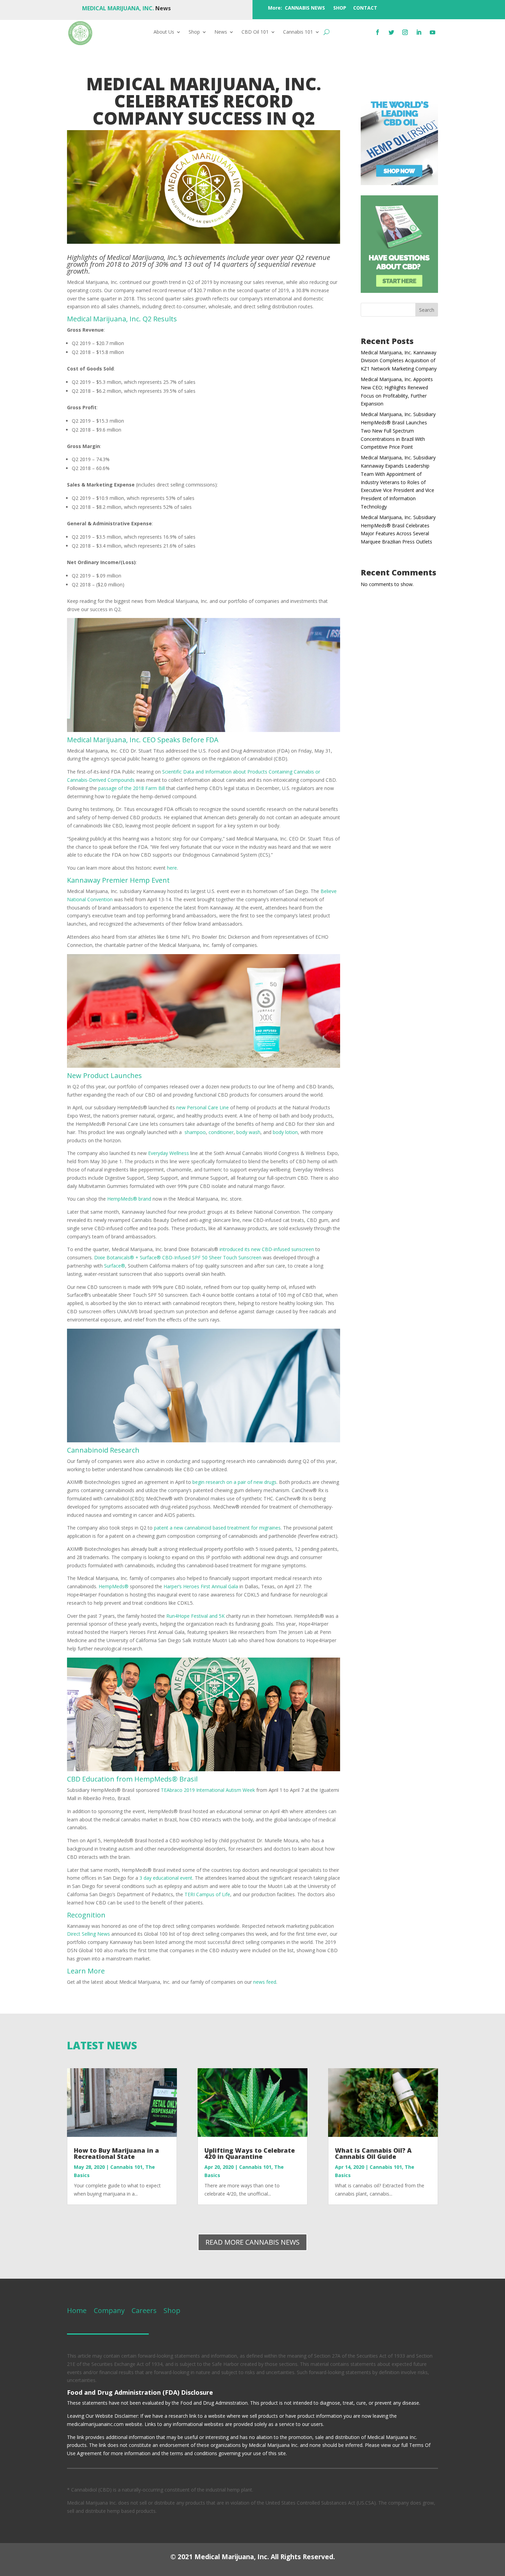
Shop (194, 32)
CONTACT (365, 8)
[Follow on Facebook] (378, 32)
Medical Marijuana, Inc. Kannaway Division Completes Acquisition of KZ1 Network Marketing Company (399, 361)
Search (427, 310)
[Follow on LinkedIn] (419, 32)
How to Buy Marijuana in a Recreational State (116, 2153)
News (221, 32)
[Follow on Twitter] (391, 32)
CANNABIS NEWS (305, 8)
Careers (144, 2310)
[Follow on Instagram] (405, 32)
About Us (164, 32)
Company (108, 2310)
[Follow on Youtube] (433, 32)
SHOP (340, 8)
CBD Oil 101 (255, 32)
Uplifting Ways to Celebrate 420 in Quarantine (250, 2153)
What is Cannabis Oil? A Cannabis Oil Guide (373, 2153)
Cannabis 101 (298, 32)
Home (77, 2310)
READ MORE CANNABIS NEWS (252, 2242)
